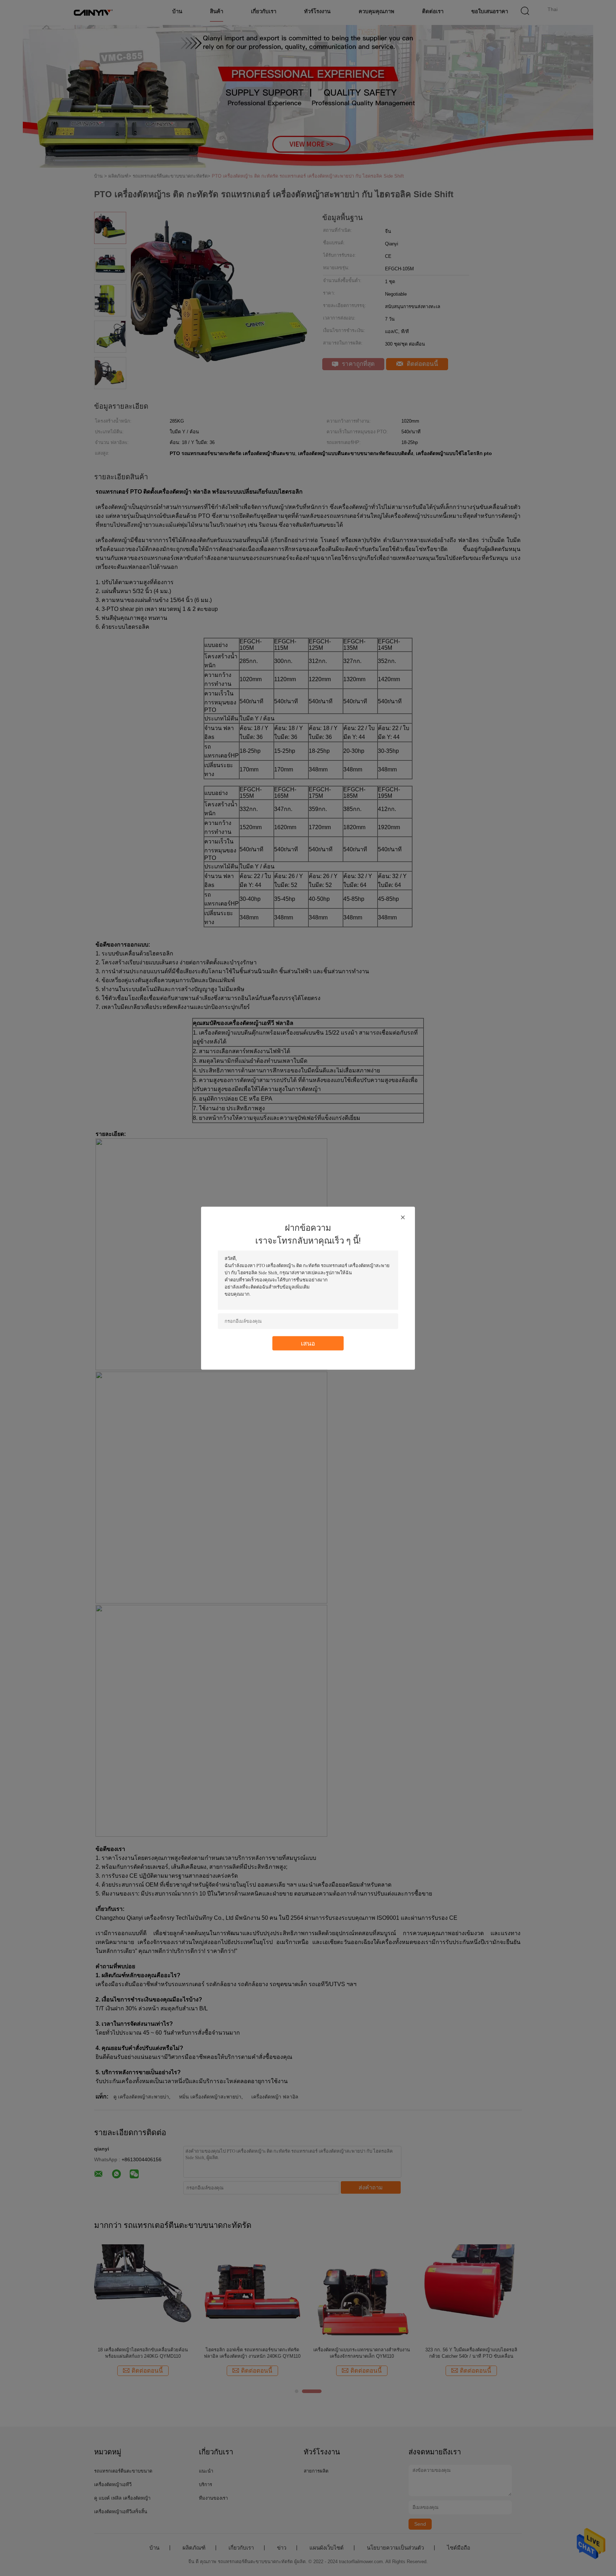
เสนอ (308, 1343)
